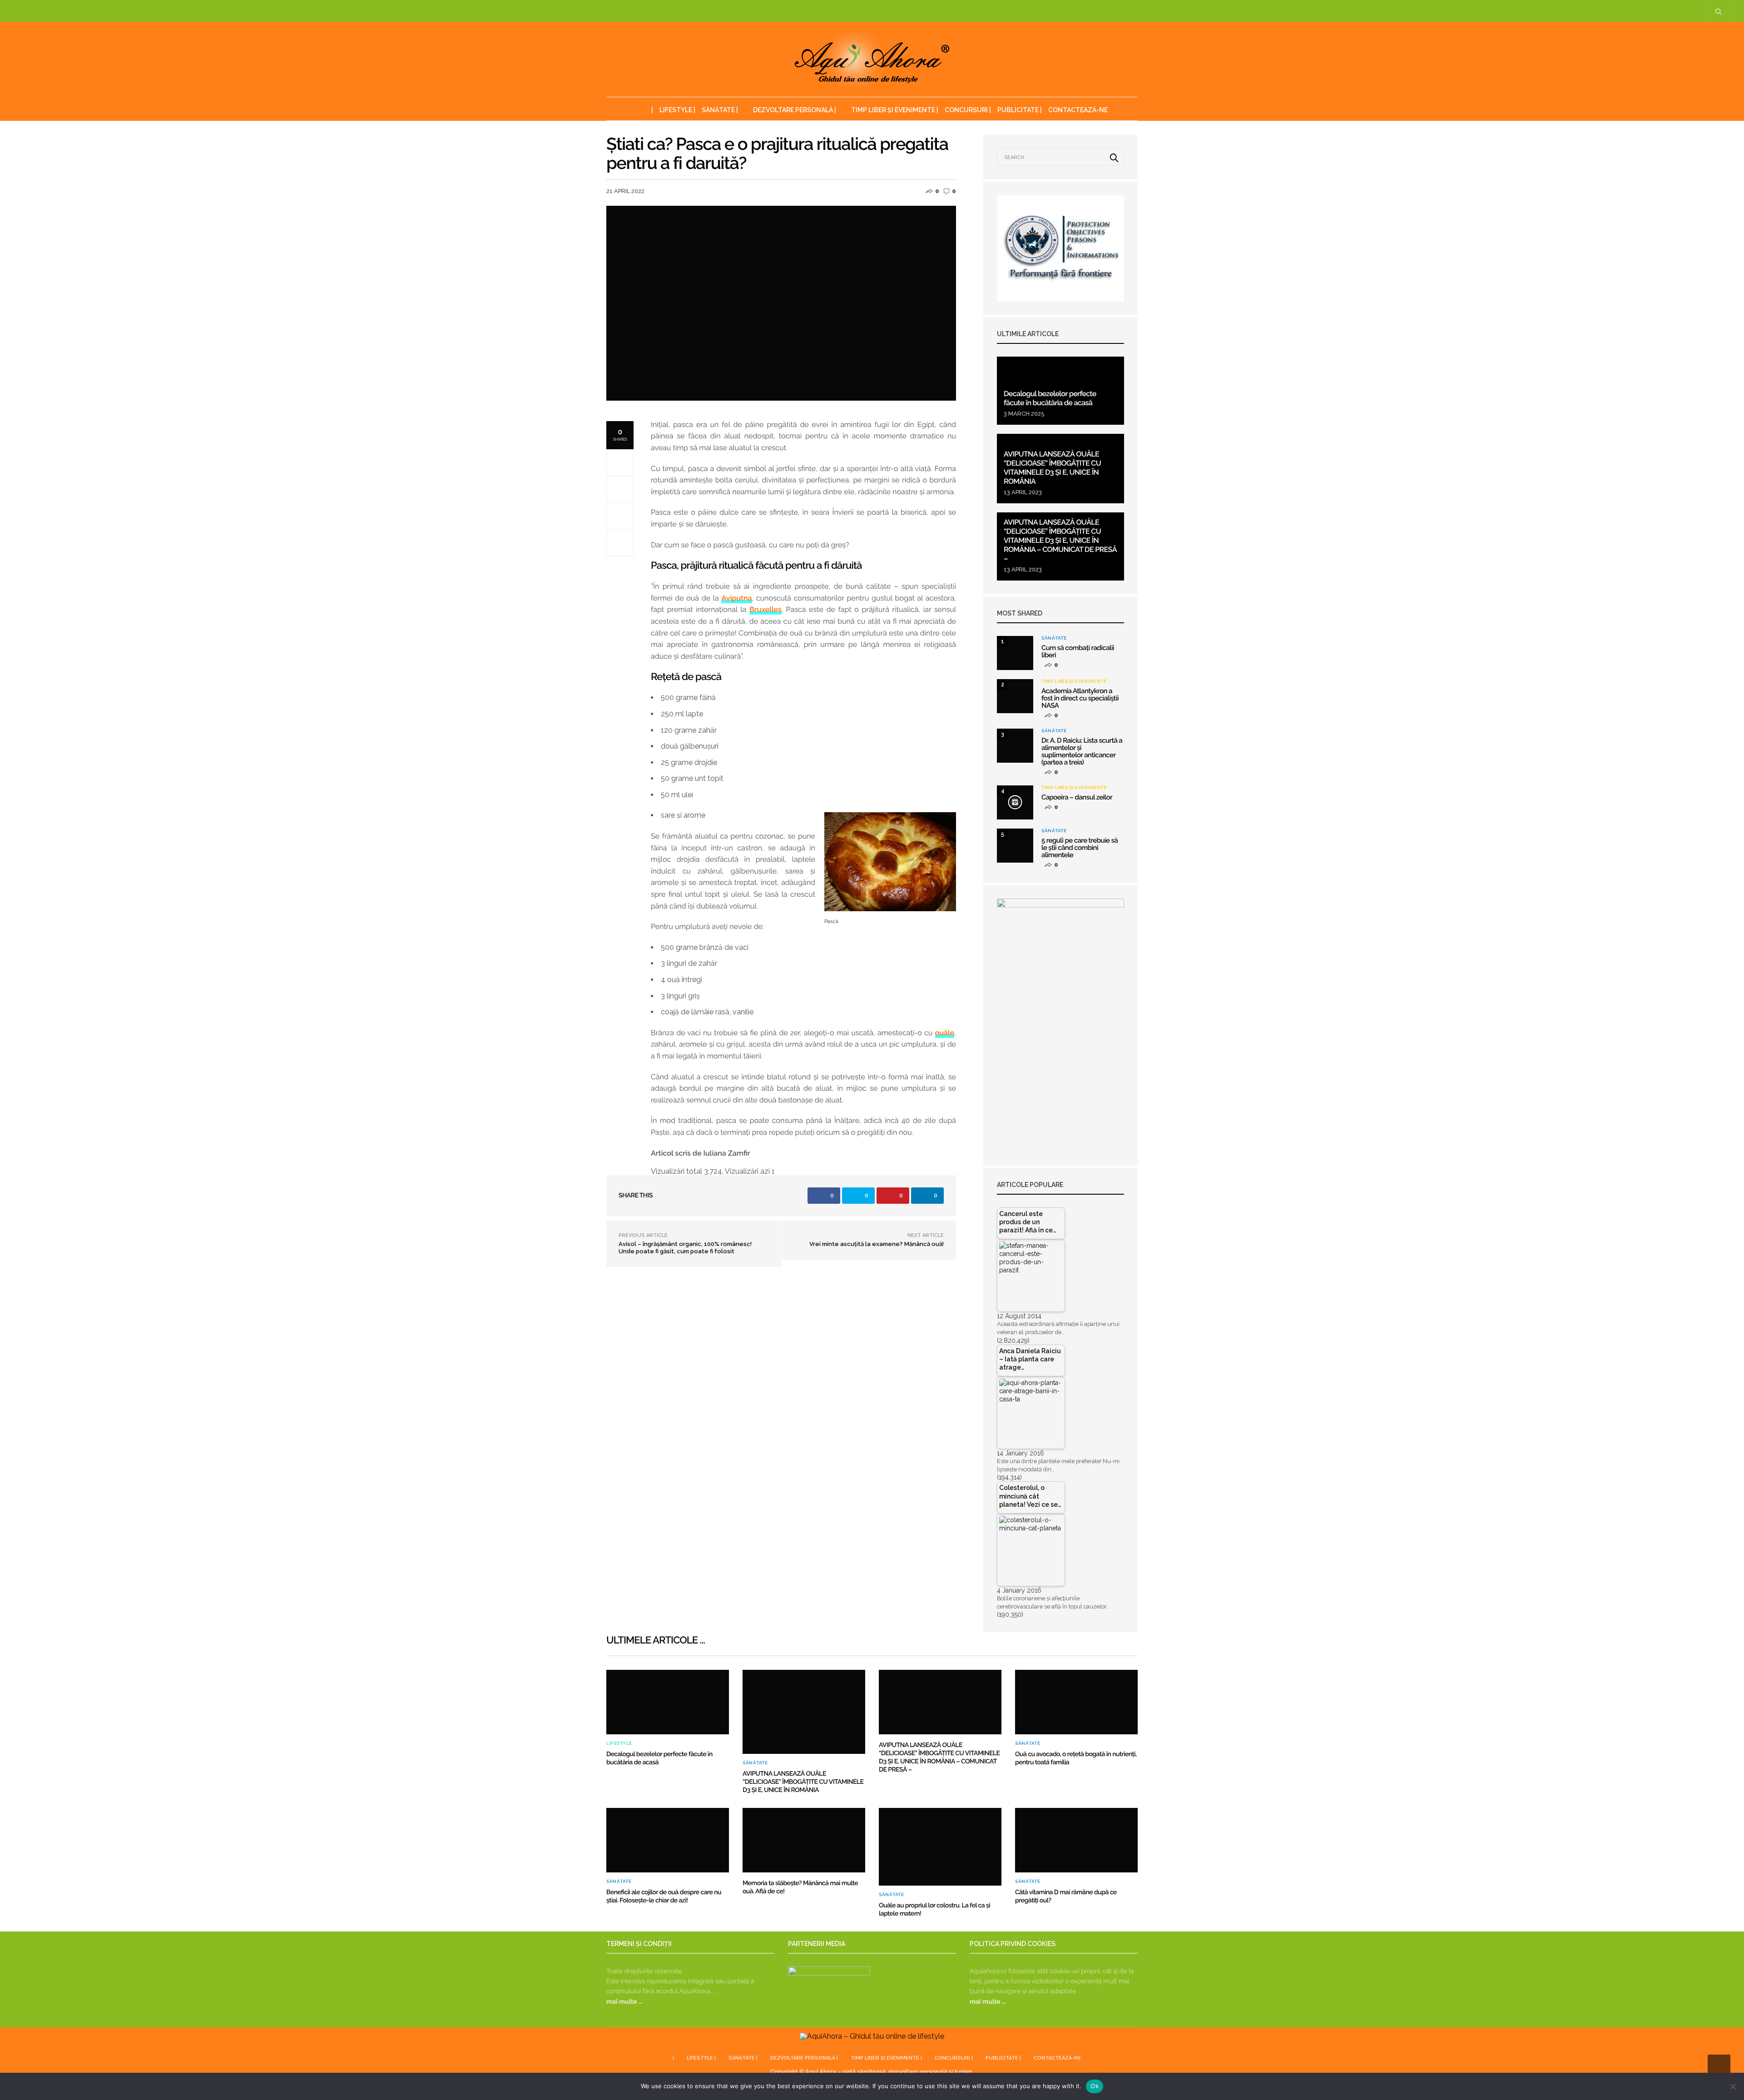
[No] (1733, 2086)
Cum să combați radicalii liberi (1078, 651)
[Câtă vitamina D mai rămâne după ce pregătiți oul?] (1076, 1840)
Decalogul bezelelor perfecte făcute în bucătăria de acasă (1050, 398)
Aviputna (736, 598)
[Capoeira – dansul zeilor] (1015, 802)
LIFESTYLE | (677, 110)
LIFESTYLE (619, 1743)
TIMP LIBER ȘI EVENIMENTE (1074, 681)
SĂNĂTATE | (720, 110)
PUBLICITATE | (1020, 110)
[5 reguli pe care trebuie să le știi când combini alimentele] (1015, 846)
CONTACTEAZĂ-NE (1078, 110)
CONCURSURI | (968, 110)
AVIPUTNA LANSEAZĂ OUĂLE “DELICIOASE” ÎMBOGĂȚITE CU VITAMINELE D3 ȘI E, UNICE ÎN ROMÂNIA (1052, 468)
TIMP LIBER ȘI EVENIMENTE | (895, 110)
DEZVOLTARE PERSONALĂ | (795, 110)
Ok (1095, 2086)
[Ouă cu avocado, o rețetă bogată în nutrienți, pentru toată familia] (1076, 1702)
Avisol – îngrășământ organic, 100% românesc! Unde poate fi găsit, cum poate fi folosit (685, 1248)
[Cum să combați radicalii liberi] (1015, 653)
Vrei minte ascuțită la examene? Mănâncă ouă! (877, 1244)
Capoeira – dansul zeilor (1077, 797)
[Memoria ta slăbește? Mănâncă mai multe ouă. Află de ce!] (804, 1840)
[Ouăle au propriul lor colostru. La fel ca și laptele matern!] (940, 1847)
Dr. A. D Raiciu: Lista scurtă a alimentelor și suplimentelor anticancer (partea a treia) (1082, 751)
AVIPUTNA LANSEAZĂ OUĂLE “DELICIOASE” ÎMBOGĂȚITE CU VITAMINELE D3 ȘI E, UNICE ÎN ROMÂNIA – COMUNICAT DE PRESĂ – (1060, 540)
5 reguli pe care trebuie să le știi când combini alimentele (1080, 848)
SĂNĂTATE (1054, 638)
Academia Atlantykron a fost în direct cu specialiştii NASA (1080, 698)
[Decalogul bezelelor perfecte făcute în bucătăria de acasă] (668, 1702)
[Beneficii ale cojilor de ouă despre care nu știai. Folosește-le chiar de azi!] (668, 1840)
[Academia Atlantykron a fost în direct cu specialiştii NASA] (1015, 696)
